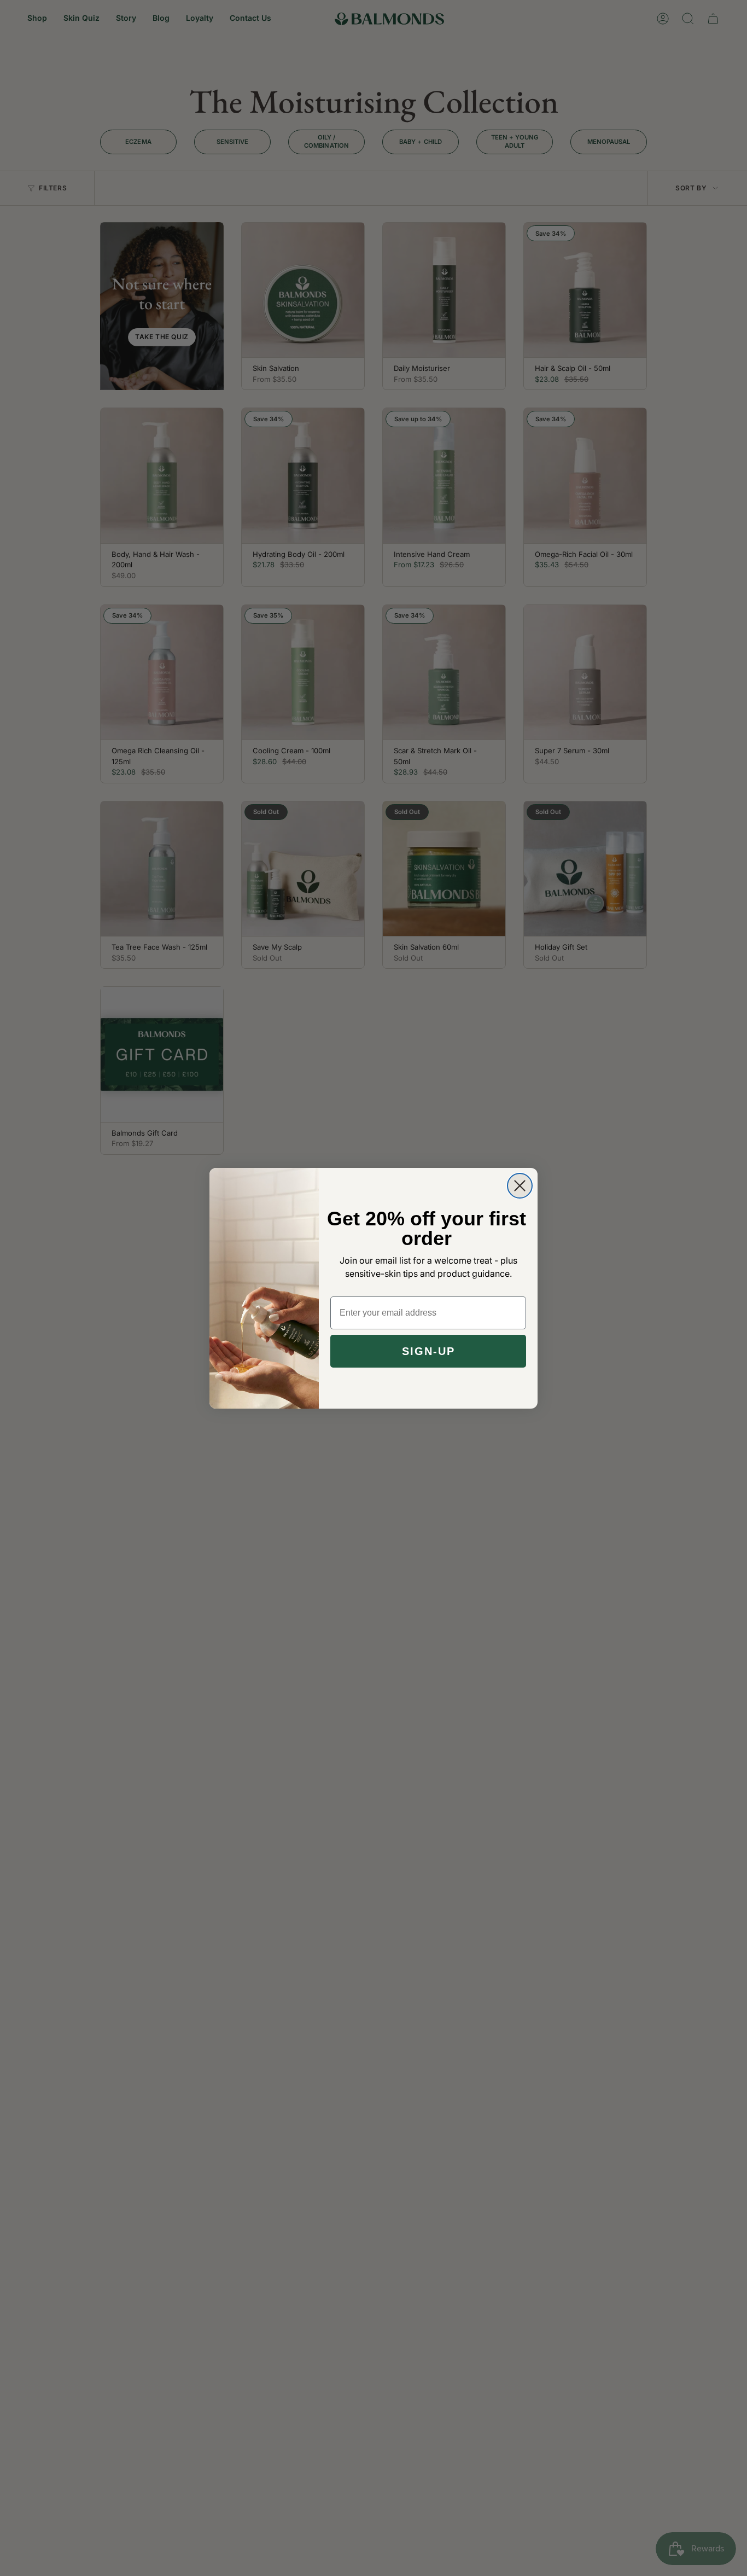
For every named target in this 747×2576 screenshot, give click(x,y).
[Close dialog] (520, 1186)
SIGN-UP (428, 1351)
